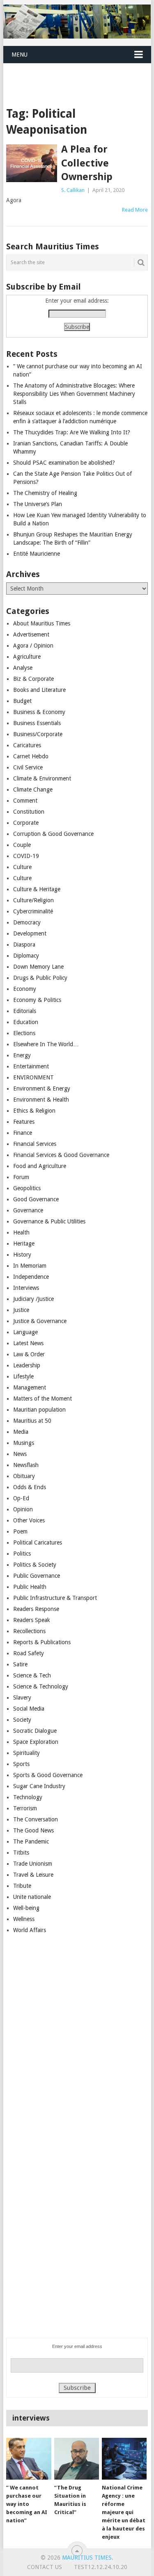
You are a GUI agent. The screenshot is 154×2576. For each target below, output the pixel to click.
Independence (31, 1277)
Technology (28, 1797)
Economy (25, 989)
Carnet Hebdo (31, 756)
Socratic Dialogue (35, 1731)
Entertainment (31, 1066)
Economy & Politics (37, 1000)
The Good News (33, 1830)
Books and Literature (39, 690)
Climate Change (33, 789)
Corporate (26, 823)
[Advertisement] (79, 75)
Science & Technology (41, 1686)
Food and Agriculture (40, 1166)
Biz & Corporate (33, 679)
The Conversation (36, 1819)
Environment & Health (41, 1100)
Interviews (26, 1288)
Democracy (27, 922)
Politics (22, 1554)
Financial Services (35, 1144)
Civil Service (28, 767)
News (20, 1454)
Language (25, 1332)
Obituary (24, 1476)
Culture (22, 867)
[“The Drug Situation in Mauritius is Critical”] (77, 2459)
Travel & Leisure (33, 1875)
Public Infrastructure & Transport (55, 1598)
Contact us (45, 2567)
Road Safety (29, 1653)
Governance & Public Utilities (49, 1221)
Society (22, 1720)
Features (24, 1122)
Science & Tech (32, 1675)
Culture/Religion (33, 900)
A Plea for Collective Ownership (87, 163)
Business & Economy (39, 712)
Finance (23, 1133)
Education (26, 1022)
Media (21, 1432)
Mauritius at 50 (32, 1421)
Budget (22, 701)
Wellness (24, 1919)
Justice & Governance (40, 1321)
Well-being (26, 1908)
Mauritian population (39, 1410)
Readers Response (36, 1609)
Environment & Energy (42, 1088)
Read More (135, 210)
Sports (21, 1764)
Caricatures (27, 745)
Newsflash (26, 1465)
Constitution (29, 812)
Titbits (21, 1853)
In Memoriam (30, 1266)
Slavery (22, 1698)
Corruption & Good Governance (53, 834)
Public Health (30, 1587)
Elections (24, 1033)
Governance (28, 1210)
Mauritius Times (87, 2558)
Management (30, 1387)
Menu (20, 55)
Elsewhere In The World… (46, 1044)
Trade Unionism (33, 1864)
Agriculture (27, 657)
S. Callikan (73, 190)
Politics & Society (35, 1565)
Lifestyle (23, 1376)
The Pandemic (31, 1841)
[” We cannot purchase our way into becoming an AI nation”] (29, 2459)
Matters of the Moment (43, 1399)
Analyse (23, 668)
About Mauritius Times (42, 623)
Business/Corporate (38, 734)
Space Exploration (36, 1742)
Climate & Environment (42, 778)
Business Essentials (37, 723)
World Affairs (30, 1930)
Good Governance (36, 1199)
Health (21, 1232)
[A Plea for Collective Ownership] (32, 163)
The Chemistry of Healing (45, 493)
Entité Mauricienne (37, 554)
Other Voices (29, 1520)
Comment (25, 801)
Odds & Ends (30, 1487)
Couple (22, 845)
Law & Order (29, 1354)
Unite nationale (32, 1897)
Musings (24, 1443)
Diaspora (24, 945)
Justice (21, 1310)
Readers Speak (32, 1620)
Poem (20, 1531)
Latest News (28, 1343)
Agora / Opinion (33, 646)
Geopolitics (27, 1188)
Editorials (25, 1011)
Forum (21, 1177)
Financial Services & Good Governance (61, 1155)
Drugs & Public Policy (40, 978)
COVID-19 (26, 856)
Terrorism (25, 1808)
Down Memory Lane (38, 967)
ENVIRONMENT (33, 1077)
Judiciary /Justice (33, 1299)
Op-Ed (21, 1498)
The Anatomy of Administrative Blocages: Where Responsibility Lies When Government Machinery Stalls (74, 394)
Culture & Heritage (37, 889)
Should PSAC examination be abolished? (64, 463)
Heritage (24, 1244)
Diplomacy (26, 956)
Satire (20, 1664)
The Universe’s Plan (38, 504)
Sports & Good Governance (48, 1775)
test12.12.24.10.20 (101, 2567)
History (22, 1255)
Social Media (29, 1709)
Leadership (27, 1365)
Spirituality (26, 1753)
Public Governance (37, 1576)
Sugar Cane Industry (39, 1786)
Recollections (29, 1631)
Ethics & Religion (34, 1111)
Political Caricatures (38, 1542)
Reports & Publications (42, 1642)
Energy (22, 1055)
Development (30, 933)
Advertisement (31, 634)
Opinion (23, 1509)
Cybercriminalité (33, 911)
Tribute (22, 1886)
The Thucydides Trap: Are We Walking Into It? (72, 432)
